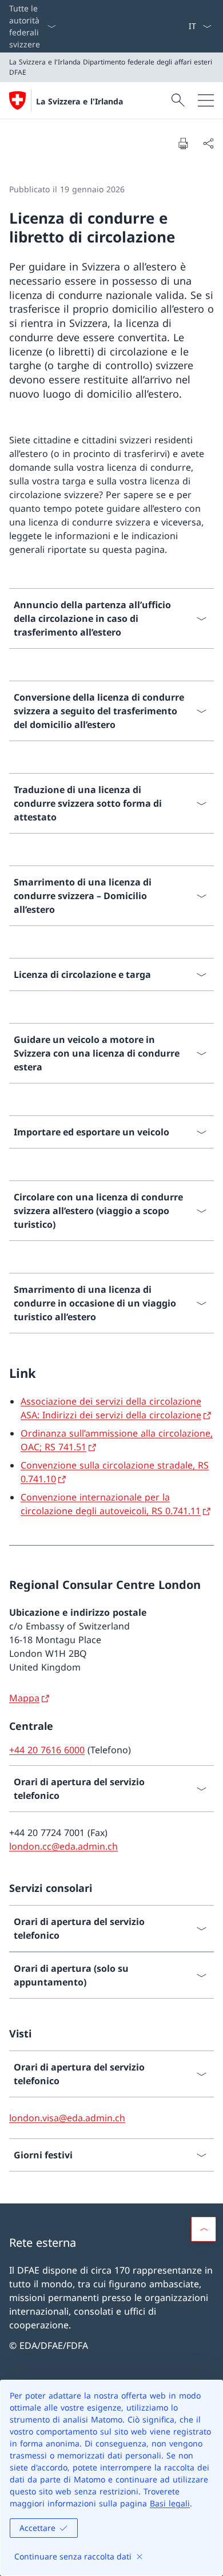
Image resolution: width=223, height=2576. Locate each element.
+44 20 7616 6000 (47, 1750)
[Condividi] (208, 143)
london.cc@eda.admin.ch (63, 1846)
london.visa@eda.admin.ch (67, 2118)
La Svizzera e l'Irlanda (79, 101)
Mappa (24, 1698)
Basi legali (170, 2503)
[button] (204, 2229)
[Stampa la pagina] (183, 143)
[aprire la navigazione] (206, 100)
